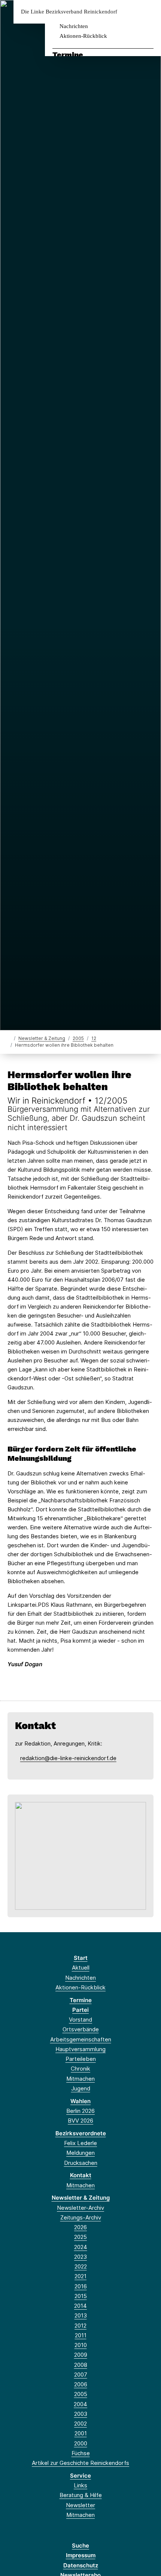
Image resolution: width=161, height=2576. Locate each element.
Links (80, 2485)
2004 (80, 2404)
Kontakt (81, 2175)
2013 (81, 2315)
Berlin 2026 (80, 2111)
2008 (81, 2365)
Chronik (80, 2069)
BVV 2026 (80, 2121)
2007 (81, 2375)
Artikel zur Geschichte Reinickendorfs (80, 2463)
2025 (80, 2237)
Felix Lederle (80, 2143)
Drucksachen (81, 2163)
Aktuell (81, 1968)
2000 (81, 2443)
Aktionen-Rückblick (83, 36)
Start (81, 1958)
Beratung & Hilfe (81, 2495)
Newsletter (80, 2505)
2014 (80, 2306)
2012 (80, 2326)
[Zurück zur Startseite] (9, 1038)
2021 (80, 2276)
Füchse (81, 2453)
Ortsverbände (81, 2029)
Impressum (81, 2555)
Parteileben (81, 2059)
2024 (81, 2247)
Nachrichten (74, 26)
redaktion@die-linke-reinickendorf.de (68, 1758)
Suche (80, 2546)
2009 (81, 2355)
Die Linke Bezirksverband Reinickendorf (69, 12)
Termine (68, 55)
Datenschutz (81, 2565)
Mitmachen (80, 2079)
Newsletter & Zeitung (42, 1038)
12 (94, 1038)
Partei (80, 2010)
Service (80, 2476)
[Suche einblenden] (129, 12)
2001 (81, 2433)
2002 (80, 2424)
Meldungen (80, 2153)
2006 (81, 2384)
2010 (81, 2345)
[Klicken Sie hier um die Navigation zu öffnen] (150, 12)
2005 (78, 1038)
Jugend (81, 2088)
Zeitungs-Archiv (81, 2217)
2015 (81, 2296)
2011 (81, 2335)
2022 (81, 2266)
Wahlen (80, 2101)
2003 (81, 2414)
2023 (80, 2257)
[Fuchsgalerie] (80, 1855)
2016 (81, 2286)
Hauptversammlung (80, 2049)
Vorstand (80, 2020)
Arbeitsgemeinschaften (81, 2039)
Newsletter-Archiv (80, 2208)
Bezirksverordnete (81, 2133)
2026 (80, 2227)
